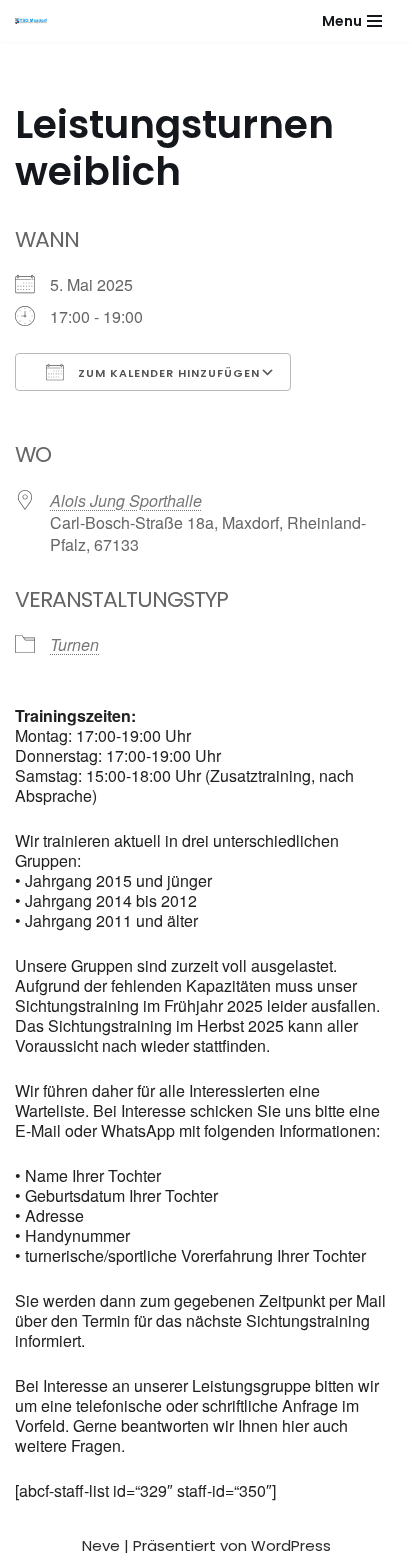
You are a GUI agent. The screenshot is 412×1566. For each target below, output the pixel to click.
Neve (101, 1545)
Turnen (74, 644)
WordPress (291, 1545)
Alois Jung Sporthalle (126, 500)
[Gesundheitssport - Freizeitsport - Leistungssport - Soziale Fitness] (36, 21)
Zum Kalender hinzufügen (167, 373)
